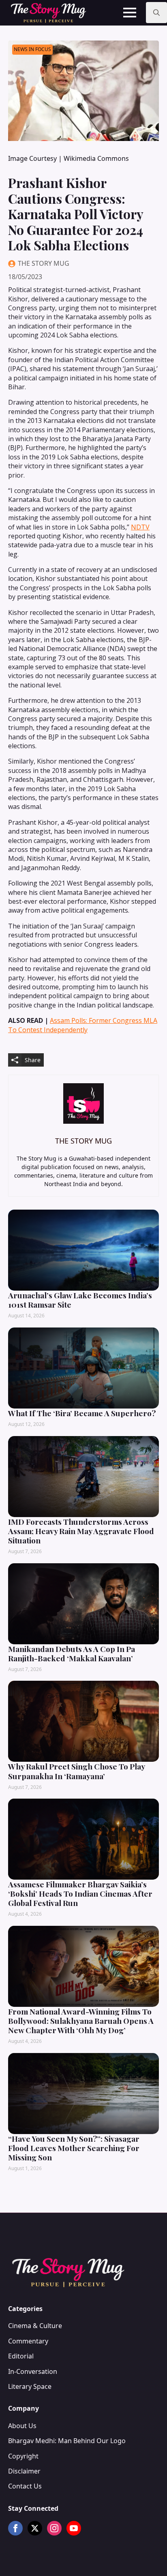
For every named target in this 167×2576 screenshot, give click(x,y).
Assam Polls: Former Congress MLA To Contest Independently (83, 1025)
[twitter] (35, 2528)
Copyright (23, 2456)
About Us (22, 2426)
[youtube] (74, 2528)
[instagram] (54, 2528)
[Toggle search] (156, 13)
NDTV (140, 527)
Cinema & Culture (35, 2326)
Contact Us (25, 2486)
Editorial (21, 2356)
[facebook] (15, 2528)
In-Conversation (33, 2371)
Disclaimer (24, 2471)
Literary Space (30, 2386)
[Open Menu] (130, 13)
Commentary (28, 2341)
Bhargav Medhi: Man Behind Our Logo (67, 2441)
